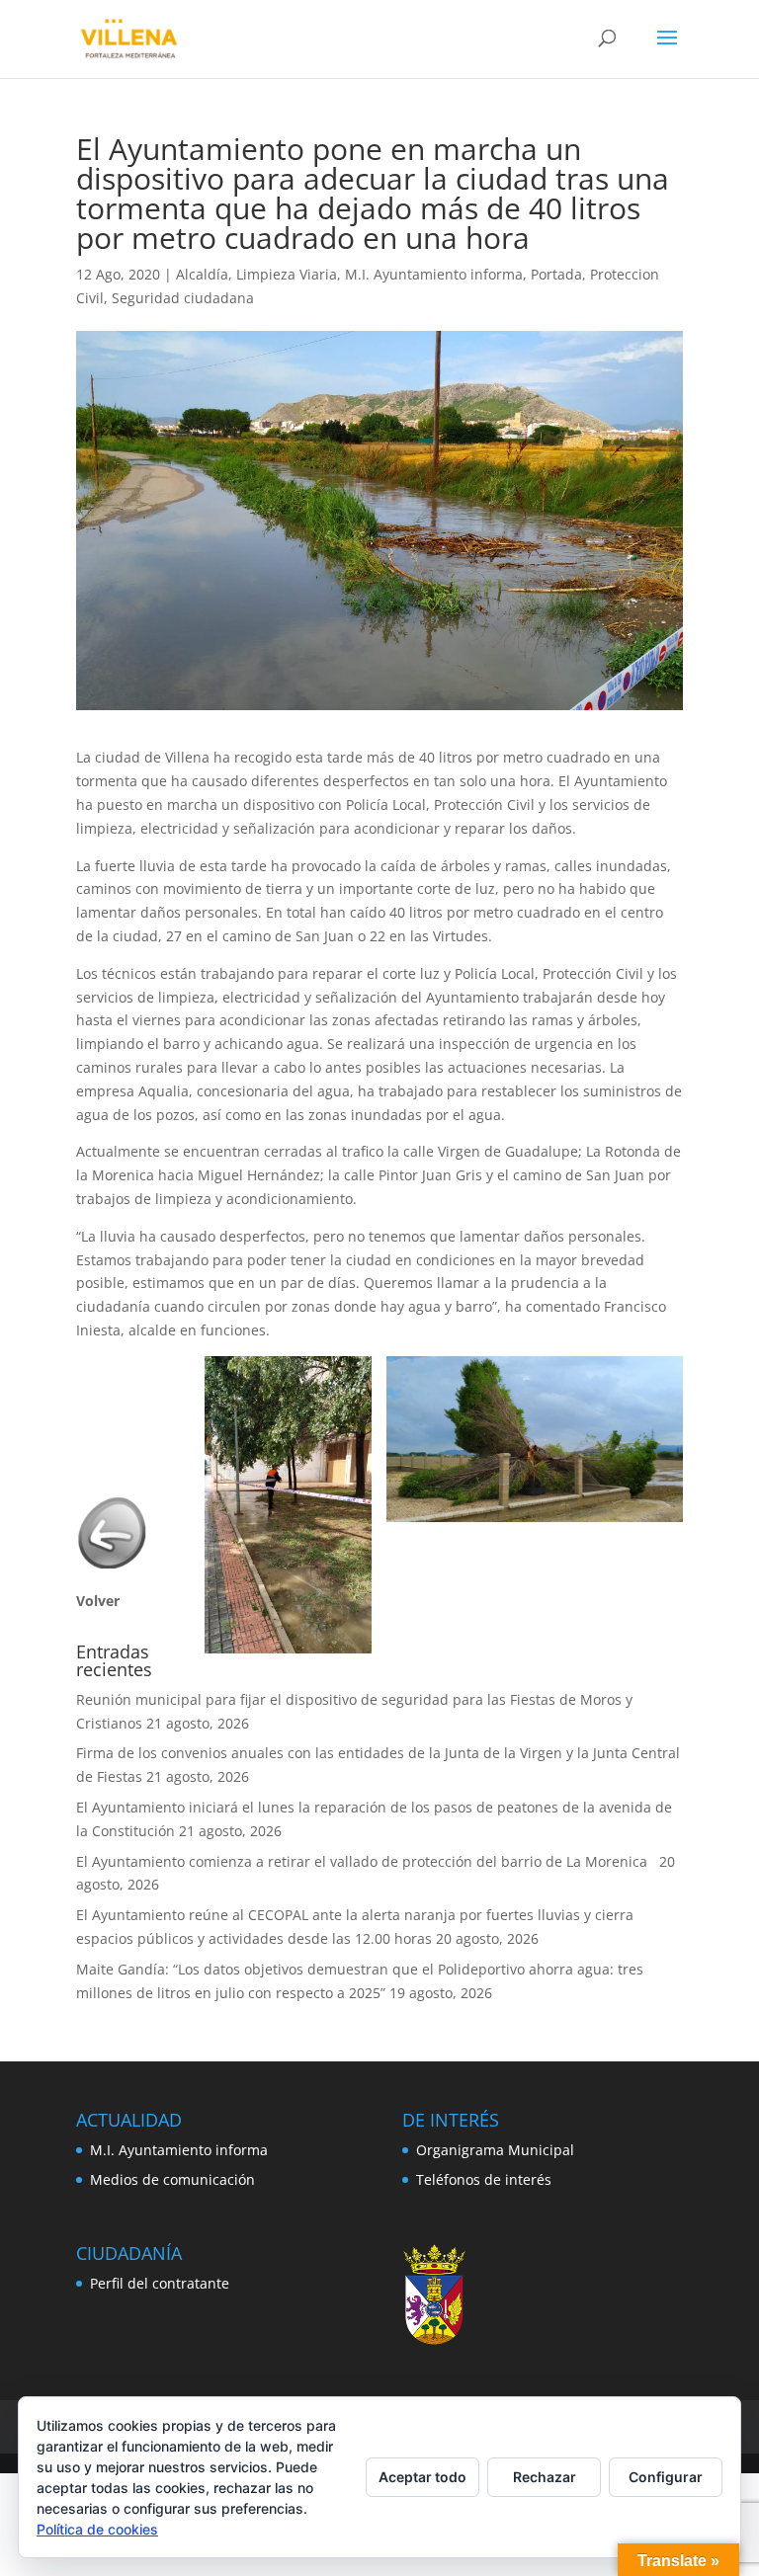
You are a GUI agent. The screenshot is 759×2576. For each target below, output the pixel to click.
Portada (556, 274)
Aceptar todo (422, 2477)
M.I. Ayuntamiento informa (434, 274)
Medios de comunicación (172, 2179)
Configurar (666, 2477)
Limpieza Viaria (287, 274)
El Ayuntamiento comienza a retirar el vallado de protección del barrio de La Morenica (366, 1861)
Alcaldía (202, 274)
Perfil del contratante (160, 2283)
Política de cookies (97, 2529)
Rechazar (545, 2477)
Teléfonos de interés (484, 2179)
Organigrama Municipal (495, 2150)
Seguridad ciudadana (183, 298)
